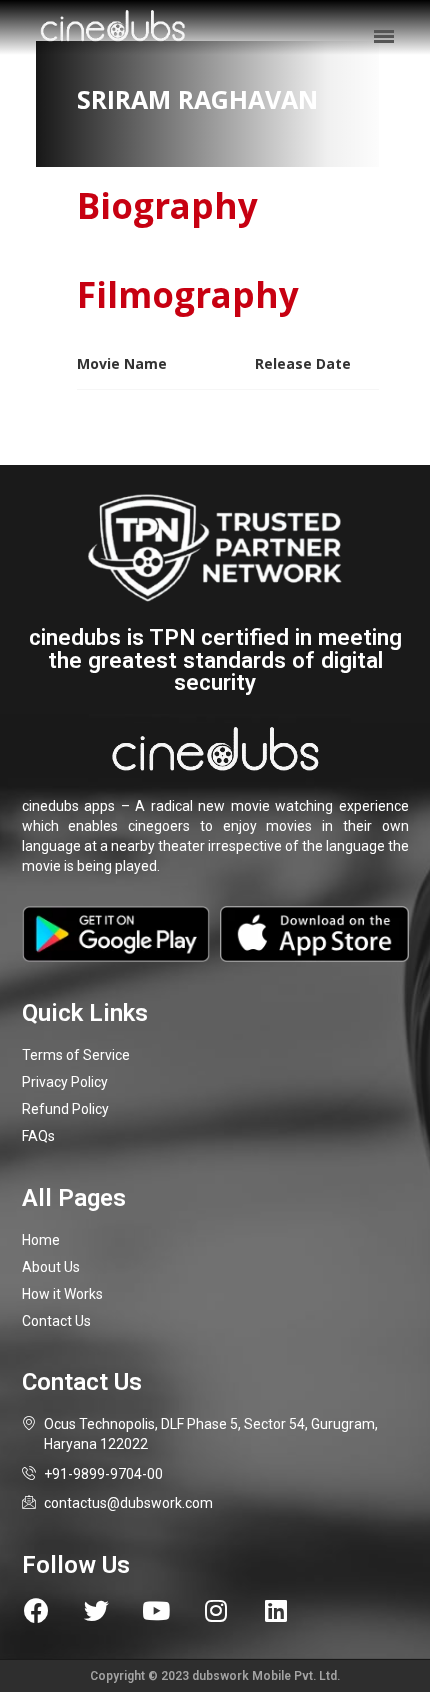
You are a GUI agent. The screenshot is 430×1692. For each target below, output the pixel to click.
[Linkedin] (276, 1610)
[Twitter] (96, 1610)
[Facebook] (36, 1610)
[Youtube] (156, 1610)
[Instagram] (216, 1610)
